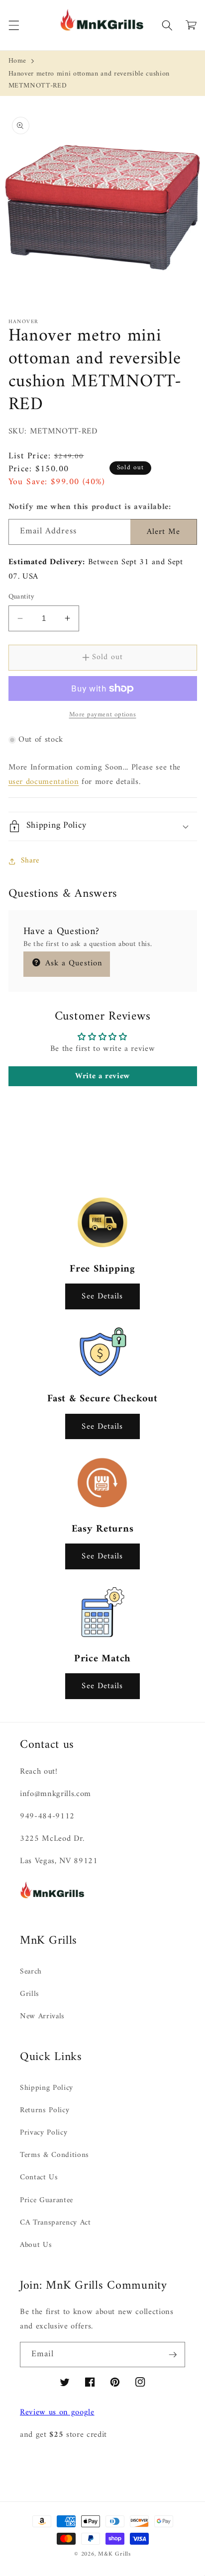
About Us (36, 2245)
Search (31, 1972)
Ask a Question (73, 963)
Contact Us (39, 2178)
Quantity (22, 597)
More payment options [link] (103, 715)
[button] (13, 25)
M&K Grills (114, 2554)
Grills (30, 1994)
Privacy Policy (44, 2133)
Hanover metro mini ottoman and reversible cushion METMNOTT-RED (89, 80)
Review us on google (57, 2412)
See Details (102, 1296)
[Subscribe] (173, 2355)
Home (18, 61)
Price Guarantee (47, 2200)
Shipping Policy (47, 2088)
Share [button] (30, 861)
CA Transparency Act (55, 2223)
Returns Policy (45, 2110)
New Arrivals (42, 2017)
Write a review (102, 1076)
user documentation (44, 782)
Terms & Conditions (54, 2155)
